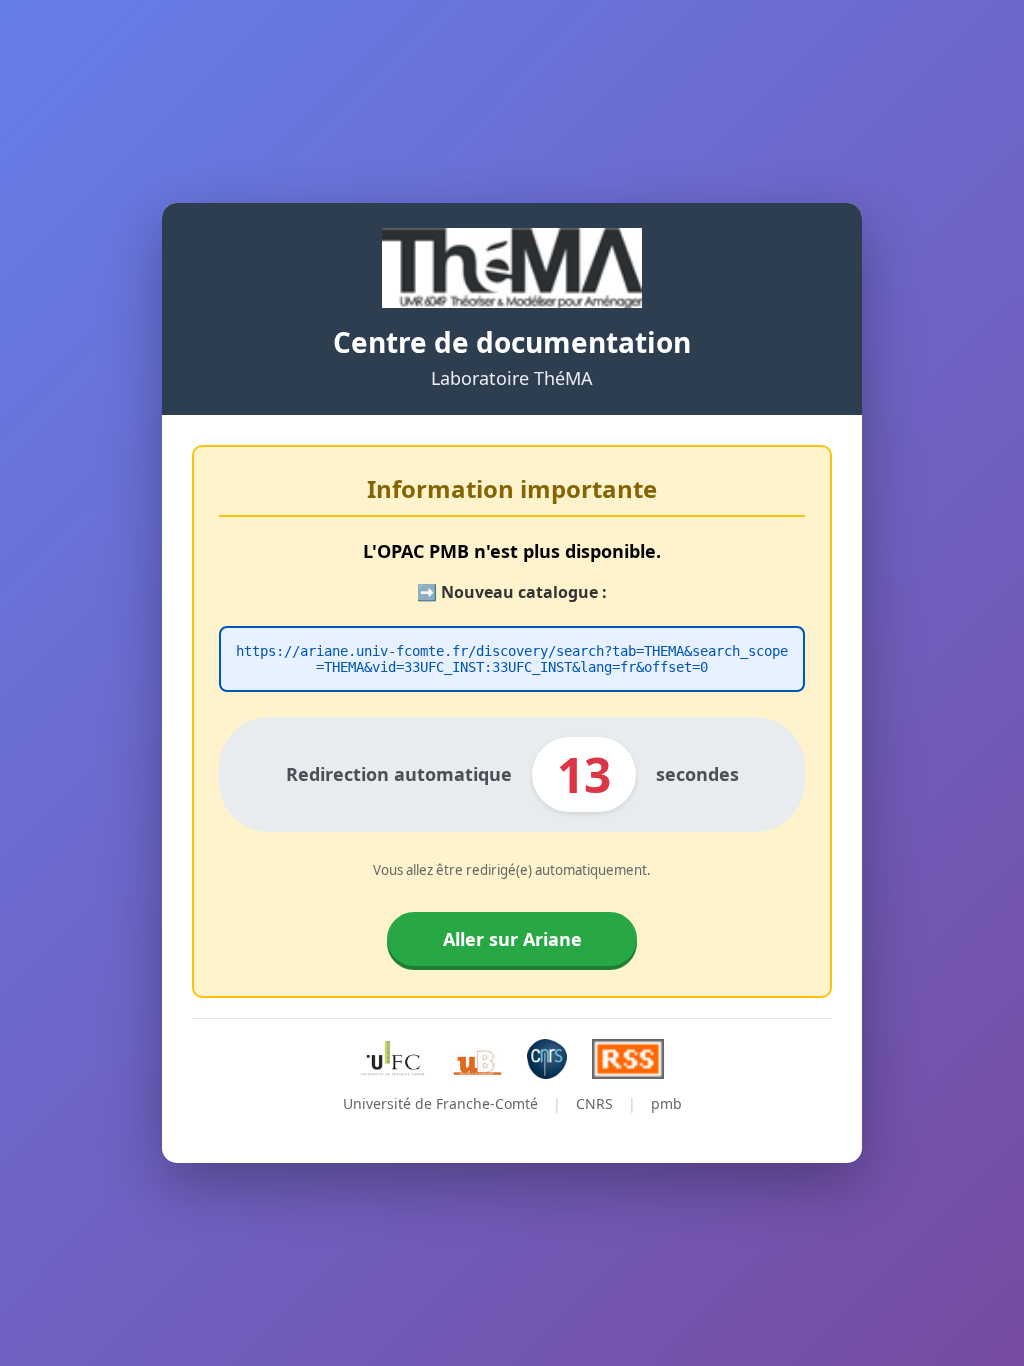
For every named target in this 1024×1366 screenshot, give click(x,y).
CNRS (594, 1103)
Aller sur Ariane (512, 939)
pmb (666, 1103)
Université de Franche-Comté (440, 1103)
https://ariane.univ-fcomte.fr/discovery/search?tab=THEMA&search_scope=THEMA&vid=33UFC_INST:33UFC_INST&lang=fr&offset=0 (512, 659)
